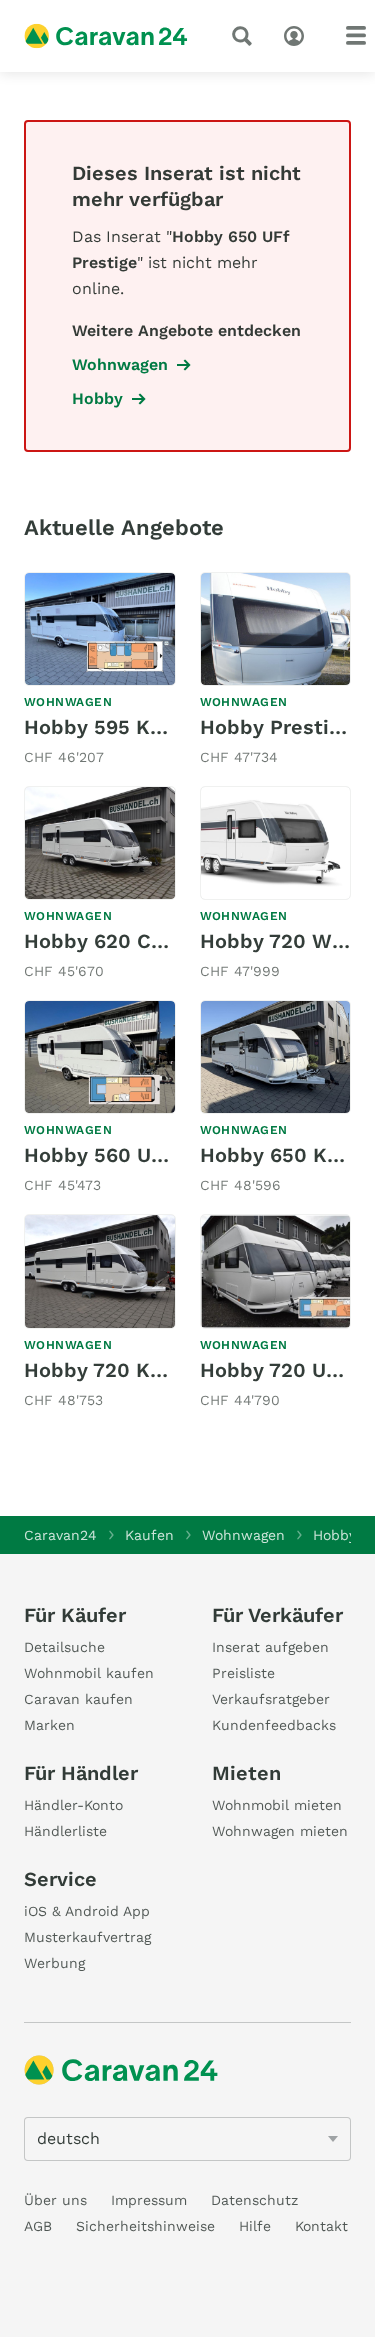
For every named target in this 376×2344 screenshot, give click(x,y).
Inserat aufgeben (270, 1647)
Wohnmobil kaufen (89, 1673)
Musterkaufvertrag (87, 1937)
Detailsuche (64, 1647)
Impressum (149, 2200)
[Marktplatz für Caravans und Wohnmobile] (106, 36)
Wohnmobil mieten (277, 1805)
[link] (100, 671)
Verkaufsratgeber (271, 1699)
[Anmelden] (299, 34)
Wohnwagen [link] (120, 364)
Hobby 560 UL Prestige (137, 1155)
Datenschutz (254, 2200)
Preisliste (243, 1673)
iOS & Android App (87, 1911)
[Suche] (246, 36)
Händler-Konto (73, 1805)
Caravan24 (60, 1535)
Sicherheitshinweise (145, 2226)
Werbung (54, 1963)
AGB (38, 2226)
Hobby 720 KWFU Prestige (154, 1370)
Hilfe (255, 2226)
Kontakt (321, 2226)
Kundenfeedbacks (274, 1725)
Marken (49, 1725)
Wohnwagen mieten (280, 1831)
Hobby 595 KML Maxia (133, 727)
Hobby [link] (97, 398)
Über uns (55, 2200)
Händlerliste (65, 1831)
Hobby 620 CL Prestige (137, 941)
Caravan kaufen (78, 1699)
